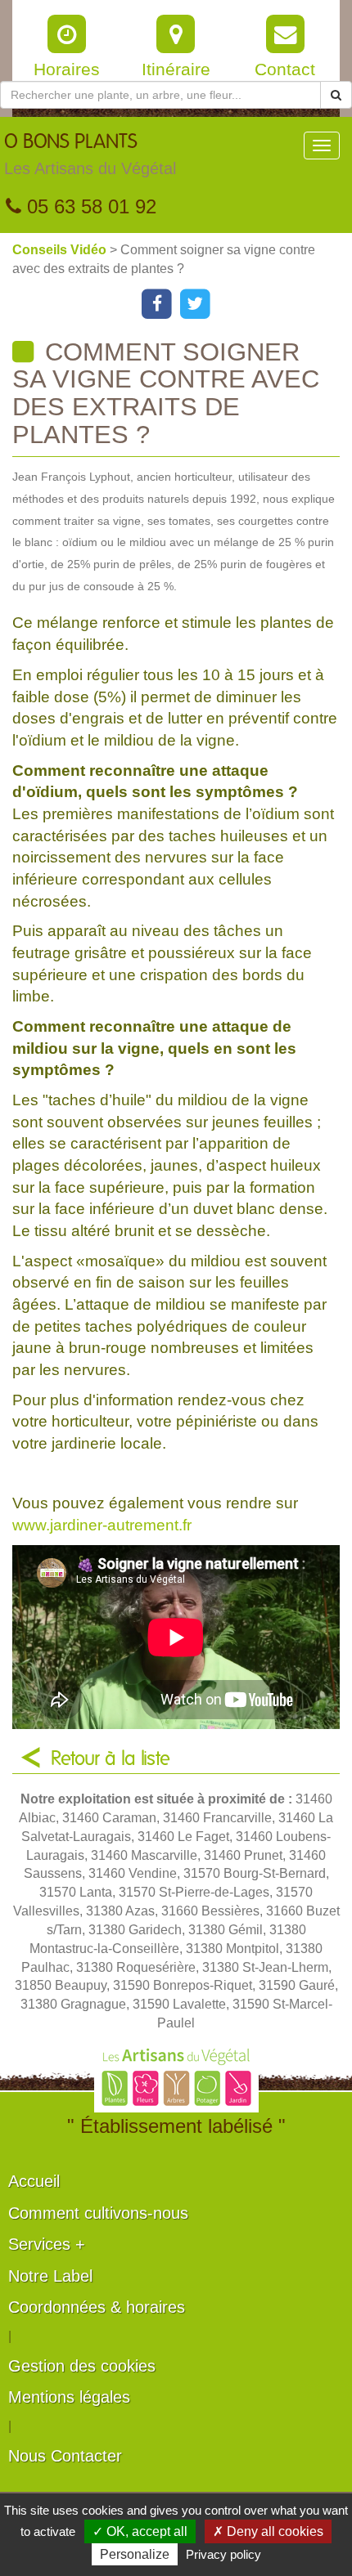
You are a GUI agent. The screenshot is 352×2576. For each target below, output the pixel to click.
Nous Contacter (65, 2456)
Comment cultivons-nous (98, 2213)
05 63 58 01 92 (89, 206)
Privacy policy (223, 2554)
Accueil (34, 2181)
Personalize (135, 2554)
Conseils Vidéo (61, 250)
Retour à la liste (111, 1759)
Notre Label (50, 2276)
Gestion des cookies (82, 2366)
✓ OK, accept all (140, 2531)
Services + (47, 2244)
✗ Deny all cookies (268, 2531)
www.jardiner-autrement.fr (102, 1525)
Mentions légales (69, 2397)
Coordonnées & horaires (97, 2307)
